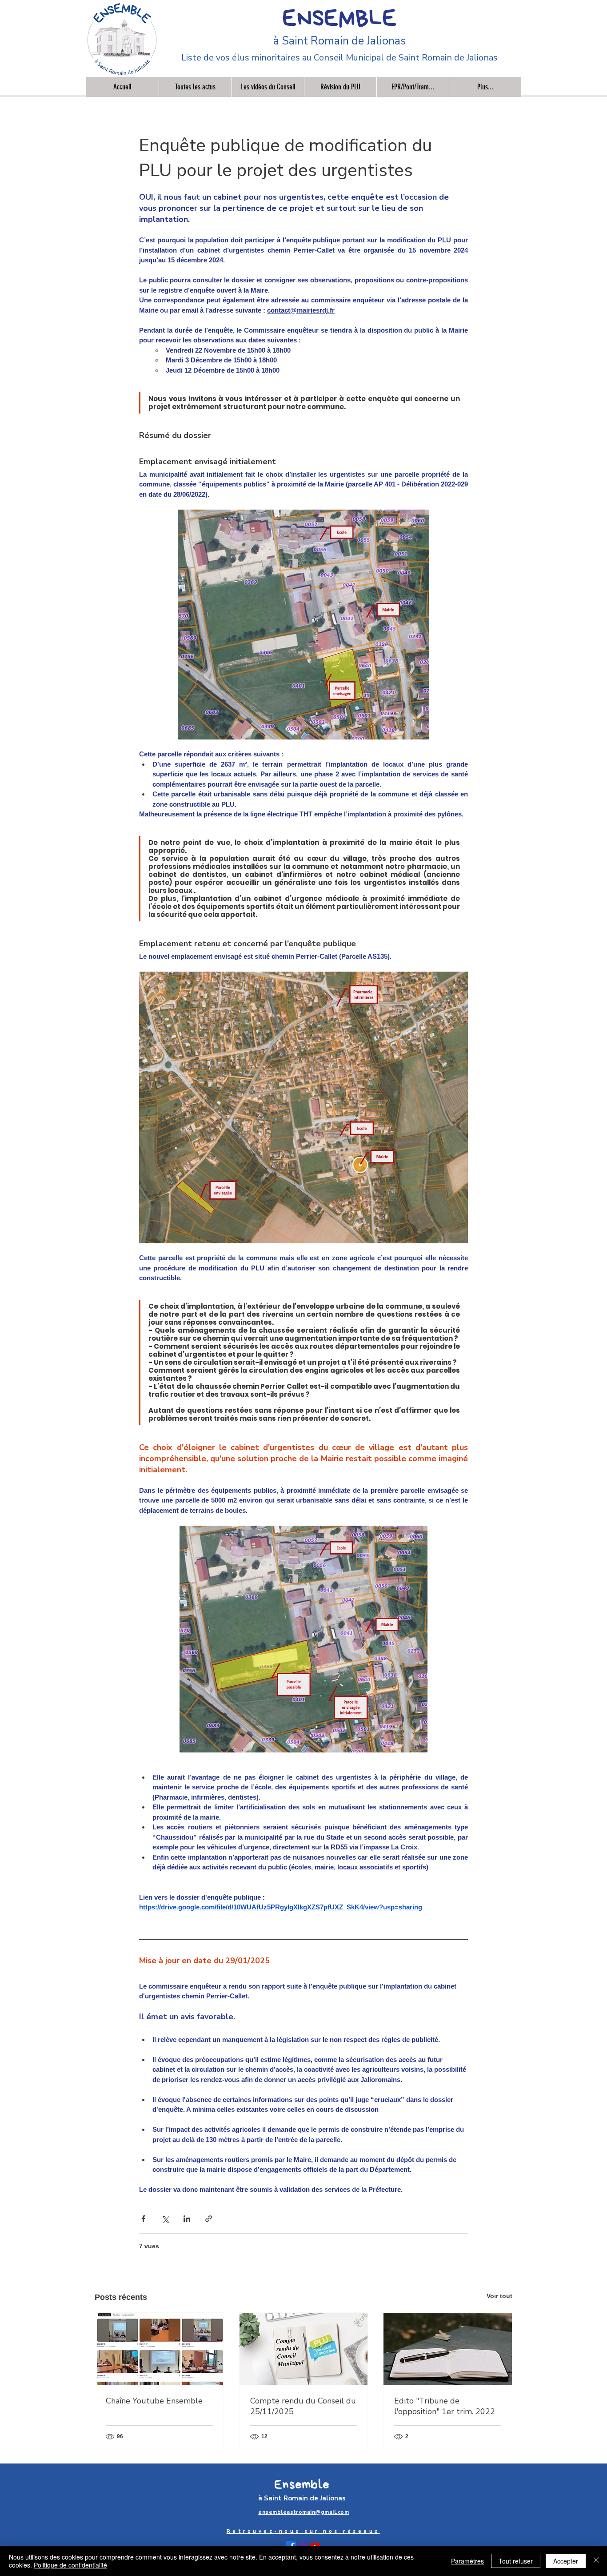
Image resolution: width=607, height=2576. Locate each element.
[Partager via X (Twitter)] (165, 2219)
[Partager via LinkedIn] (187, 2219)
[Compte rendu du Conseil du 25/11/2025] (304, 2349)
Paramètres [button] (467, 2561)
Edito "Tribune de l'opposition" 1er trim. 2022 (445, 2406)
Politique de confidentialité (70, 2565)
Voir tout (499, 2296)
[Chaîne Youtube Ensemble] (159, 2349)
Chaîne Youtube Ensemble (154, 2401)
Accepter (566, 2561)
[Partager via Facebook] (143, 2219)
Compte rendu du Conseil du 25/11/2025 (303, 2406)
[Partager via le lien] (209, 2219)
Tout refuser (516, 2561)
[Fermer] (596, 2561)
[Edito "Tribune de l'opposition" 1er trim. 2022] (448, 2349)
